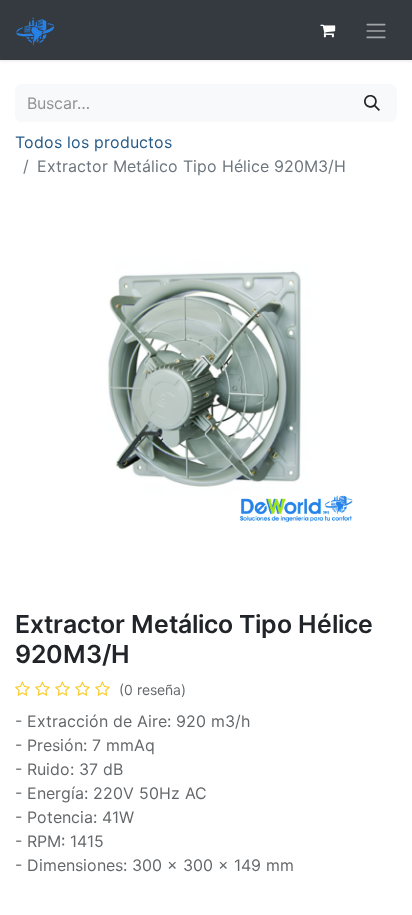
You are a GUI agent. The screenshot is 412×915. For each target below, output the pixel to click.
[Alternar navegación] (376, 30)
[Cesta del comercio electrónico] (327, 30)
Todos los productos (93, 142)
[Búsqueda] (372, 103)
